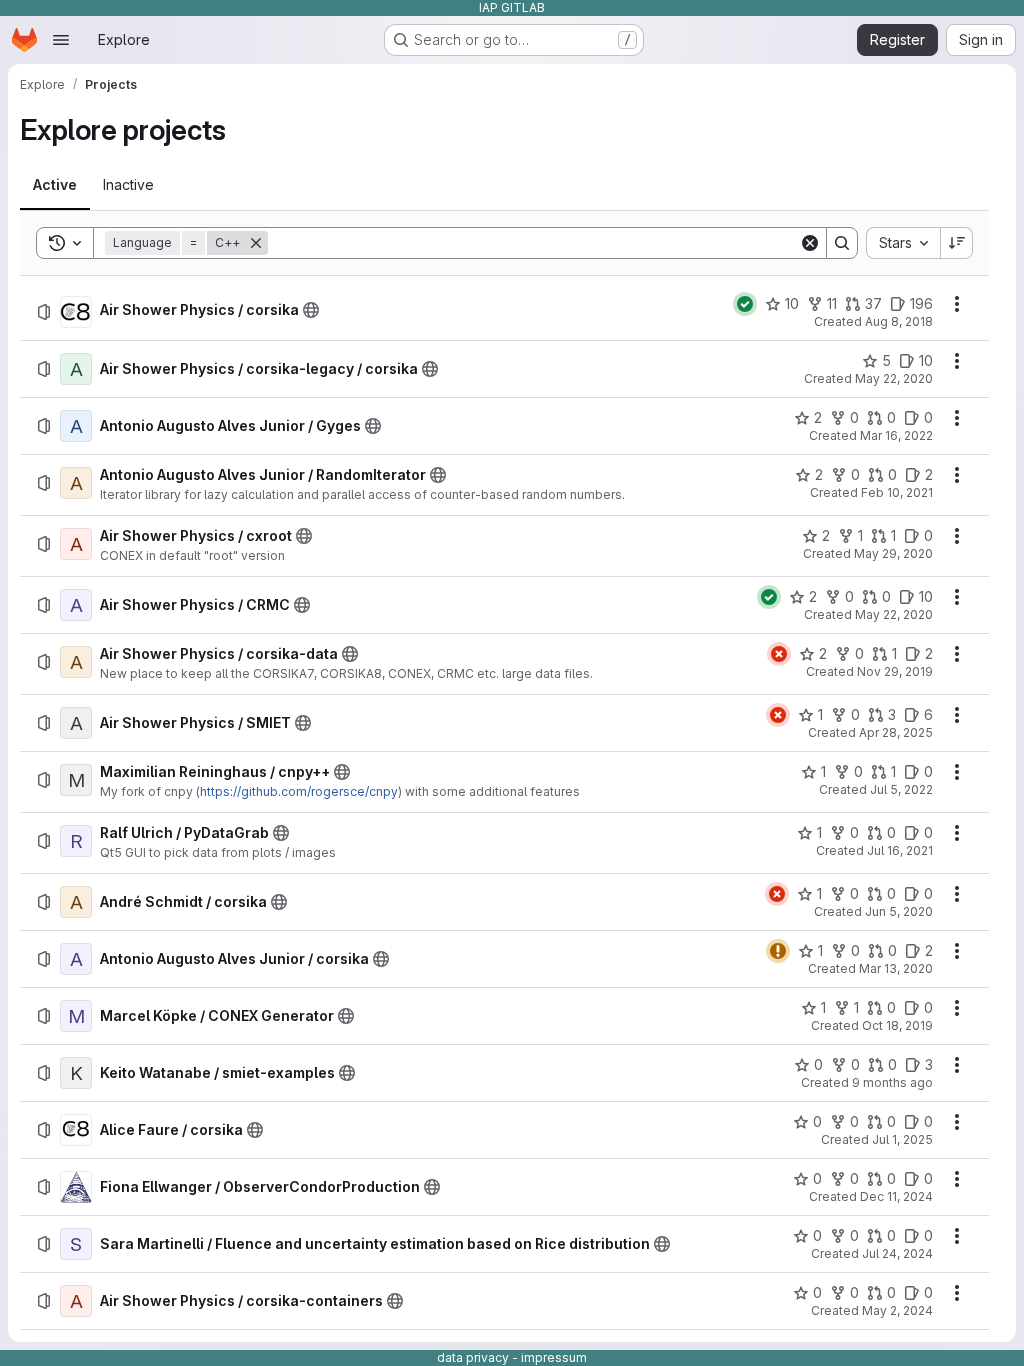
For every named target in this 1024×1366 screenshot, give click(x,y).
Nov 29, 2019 (895, 671)
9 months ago (892, 1082)
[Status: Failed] (779, 654)
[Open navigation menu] (61, 40)
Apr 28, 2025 (896, 732)
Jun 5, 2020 (899, 911)
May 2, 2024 (897, 1310)
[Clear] (810, 243)
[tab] (55, 185)
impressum (554, 1357)
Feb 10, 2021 (897, 492)
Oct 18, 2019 (897, 1025)
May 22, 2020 (894, 378)
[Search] (842, 243)
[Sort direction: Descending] (957, 243)
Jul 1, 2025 (902, 1139)
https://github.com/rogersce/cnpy (299, 791)
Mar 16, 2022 (896, 435)
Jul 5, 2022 (901, 789)
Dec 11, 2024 (896, 1196)
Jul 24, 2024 (897, 1253)
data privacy (473, 1357)
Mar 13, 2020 (896, 968)
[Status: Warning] (778, 951)
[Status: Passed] (745, 304)
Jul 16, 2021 (900, 850)
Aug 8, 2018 (899, 321)
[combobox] (903, 243)
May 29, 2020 (893, 553)
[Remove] (256, 243)
